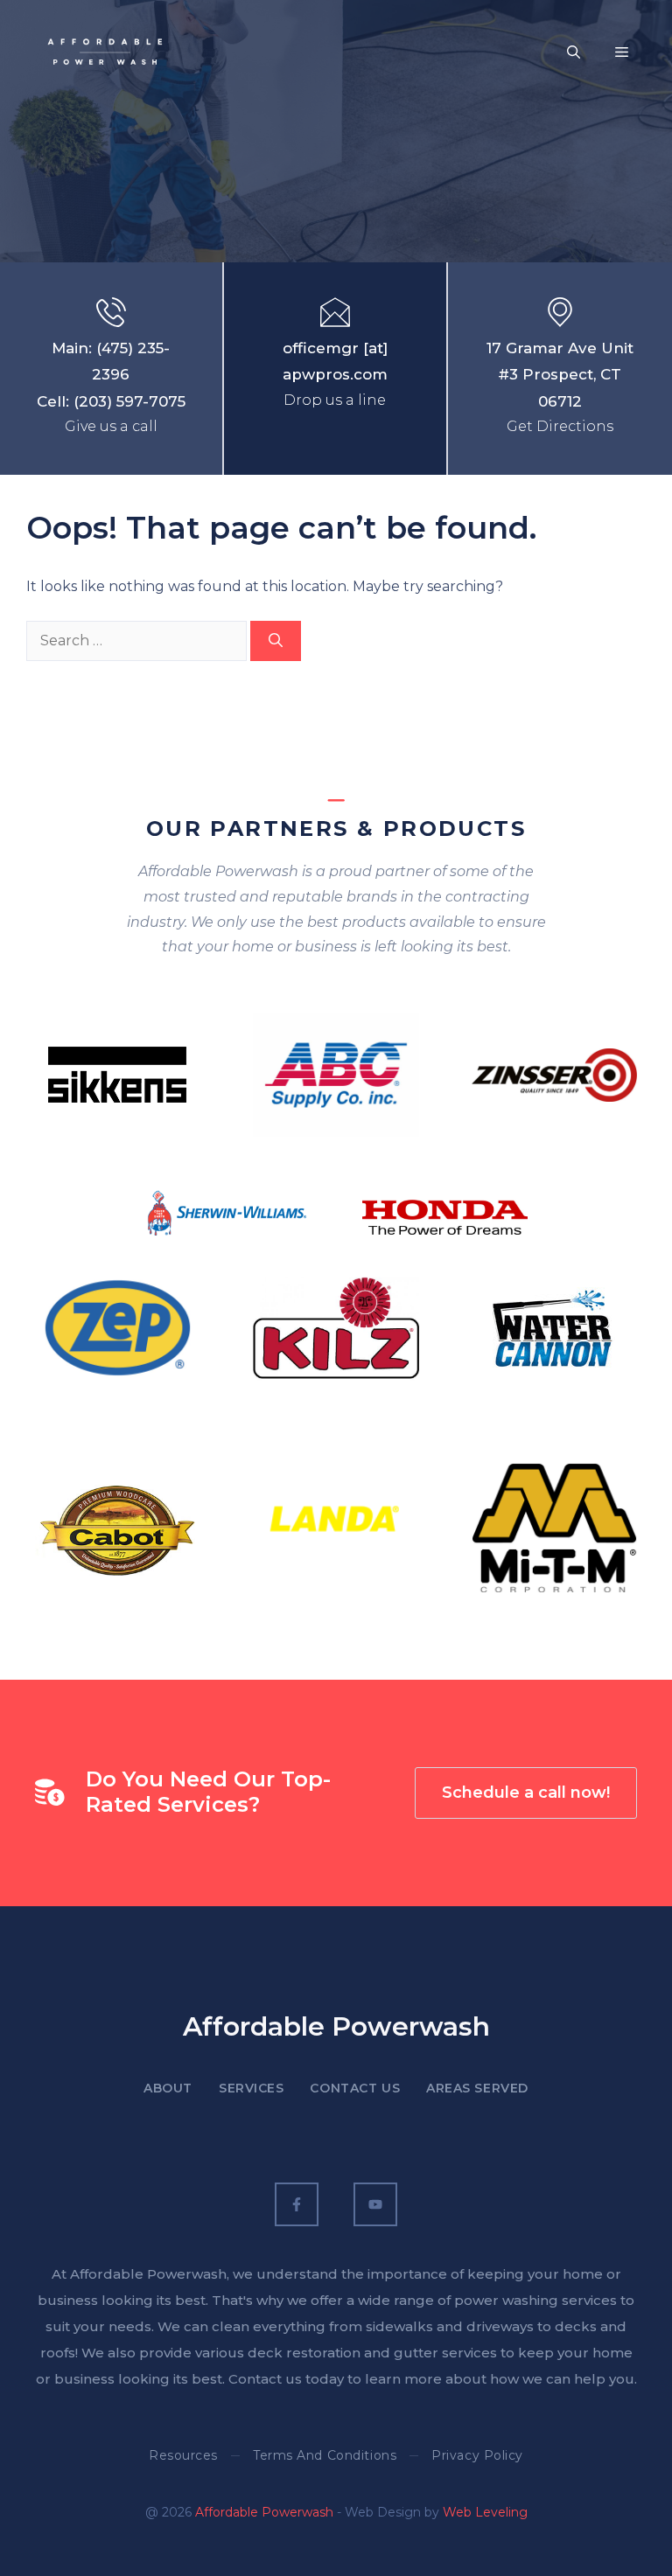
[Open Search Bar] (574, 52)
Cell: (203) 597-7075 (111, 401)
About (168, 2088)
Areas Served (477, 2088)
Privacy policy (477, 2455)
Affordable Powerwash (264, 2512)
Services (251, 2088)
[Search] (276, 641)
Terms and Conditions (325, 2455)
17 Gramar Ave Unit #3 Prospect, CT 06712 (560, 375)
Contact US (355, 2088)
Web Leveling (485, 2512)
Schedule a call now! (526, 1793)
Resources (183, 2455)
